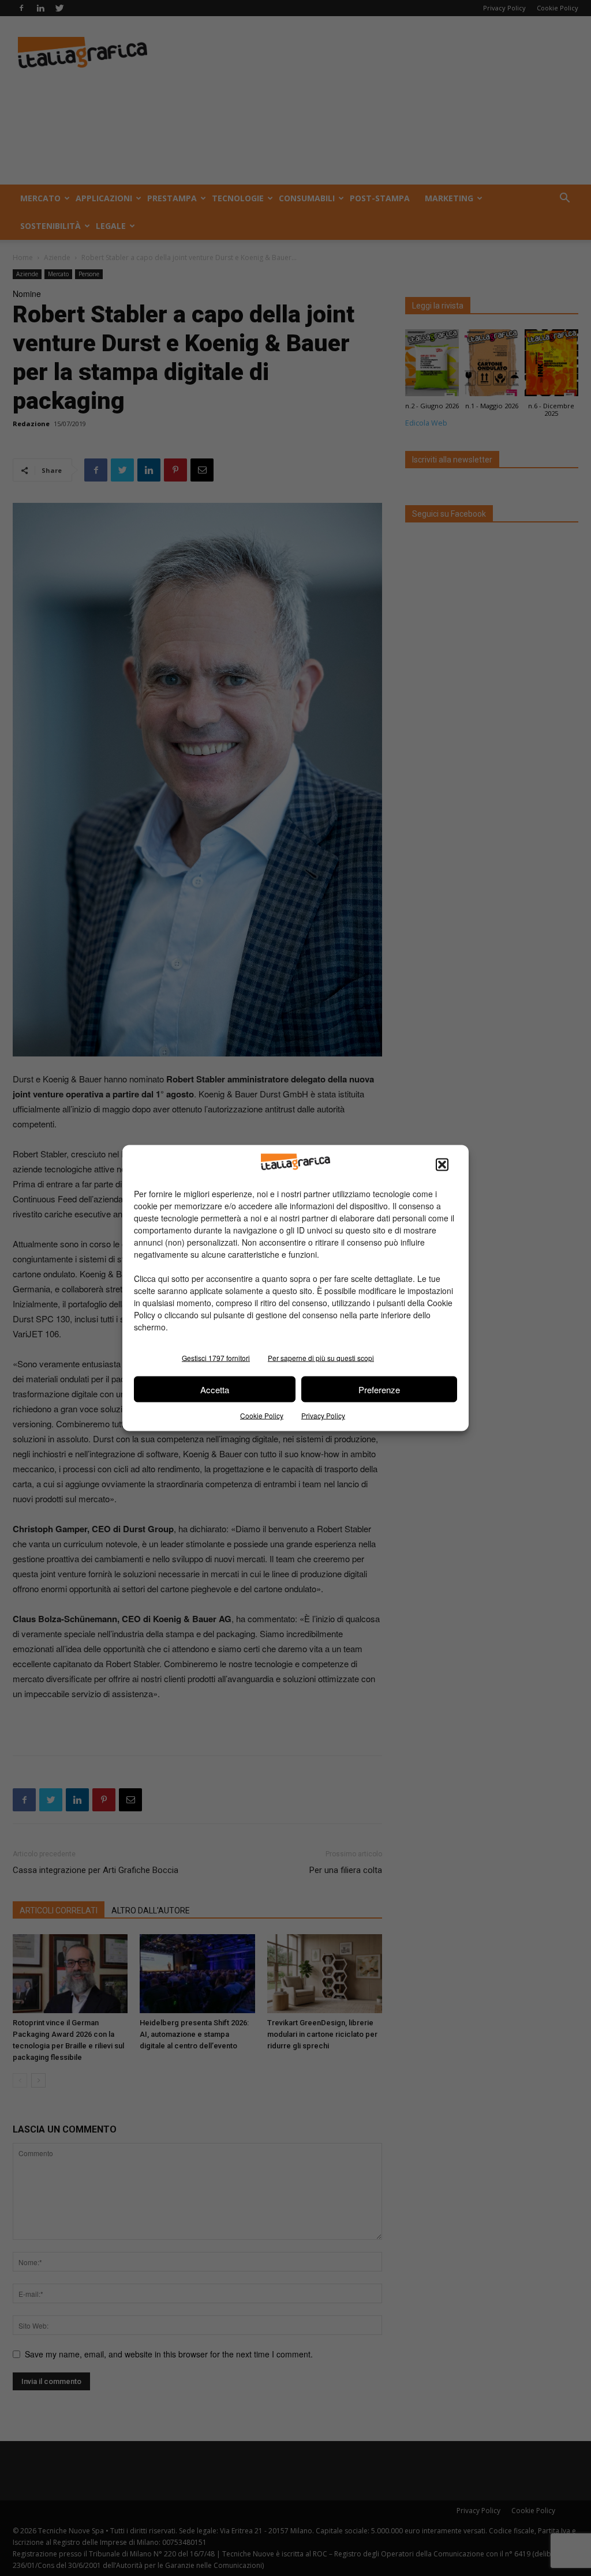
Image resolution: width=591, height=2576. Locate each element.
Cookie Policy (262, 1415)
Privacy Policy (323, 1415)
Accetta (215, 1389)
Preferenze (379, 1389)
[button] (442, 1165)
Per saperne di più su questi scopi (321, 1358)
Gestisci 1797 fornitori (216, 1358)
